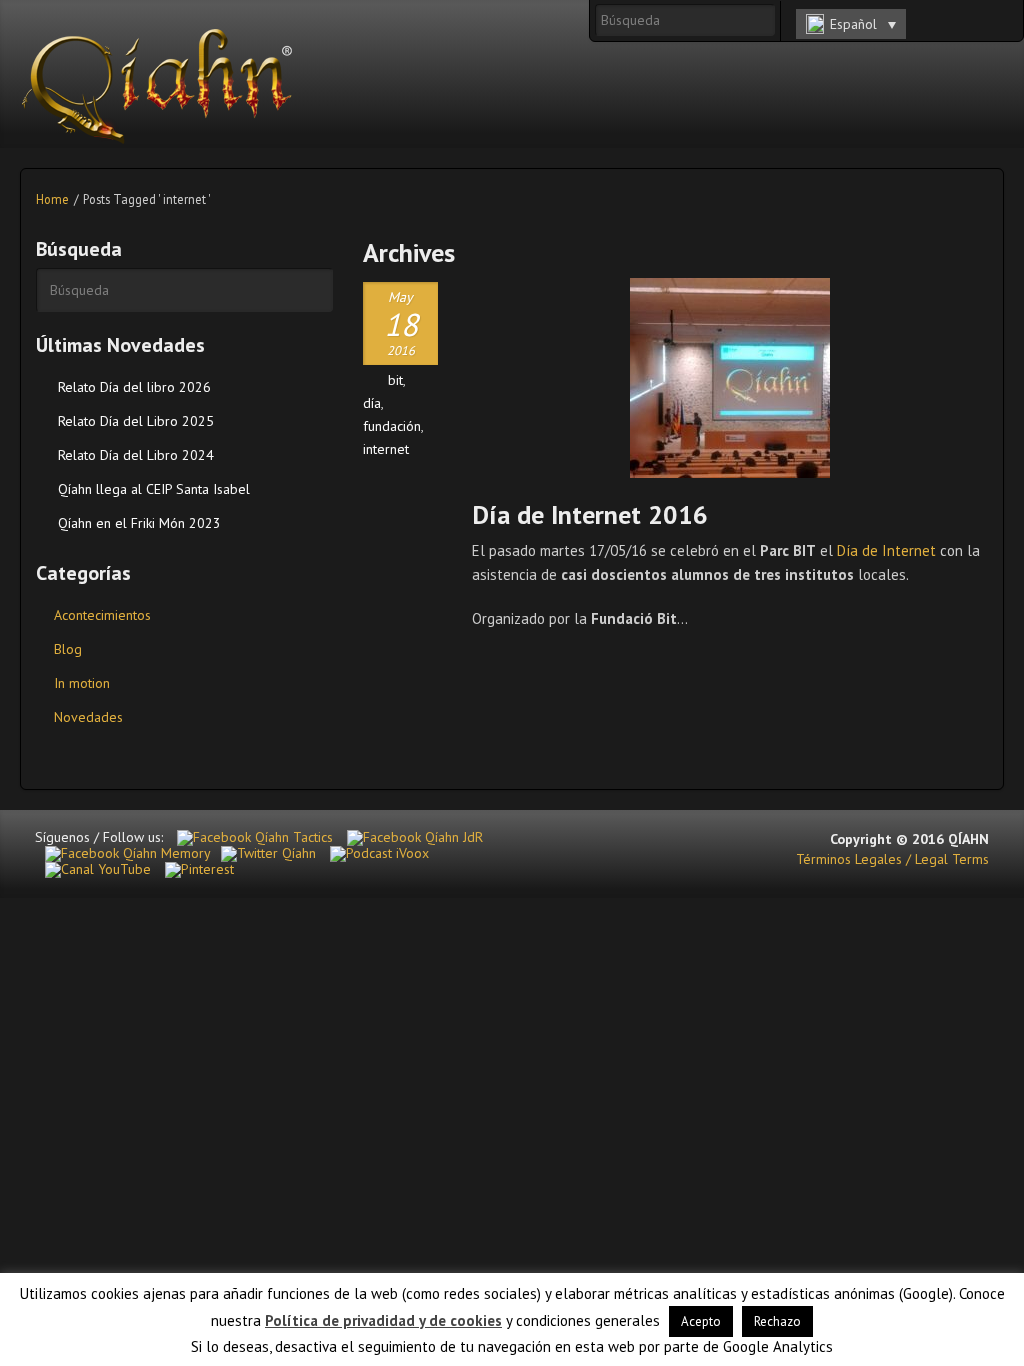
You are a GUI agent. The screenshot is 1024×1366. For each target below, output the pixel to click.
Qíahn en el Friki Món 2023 (139, 523)
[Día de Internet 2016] (730, 378)
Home (52, 199)
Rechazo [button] (777, 1321)
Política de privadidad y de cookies (383, 1320)
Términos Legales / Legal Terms (892, 859)
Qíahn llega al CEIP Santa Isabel (154, 489)
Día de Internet (886, 550)
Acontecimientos (102, 615)
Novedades (88, 717)
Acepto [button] (701, 1321)
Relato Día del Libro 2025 (136, 421)
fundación (392, 426)
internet (386, 449)
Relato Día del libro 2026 (134, 387)
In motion (82, 683)
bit (395, 380)
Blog (68, 649)
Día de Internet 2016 (590, 514)
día (372, 403)
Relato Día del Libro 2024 (136, 455)
